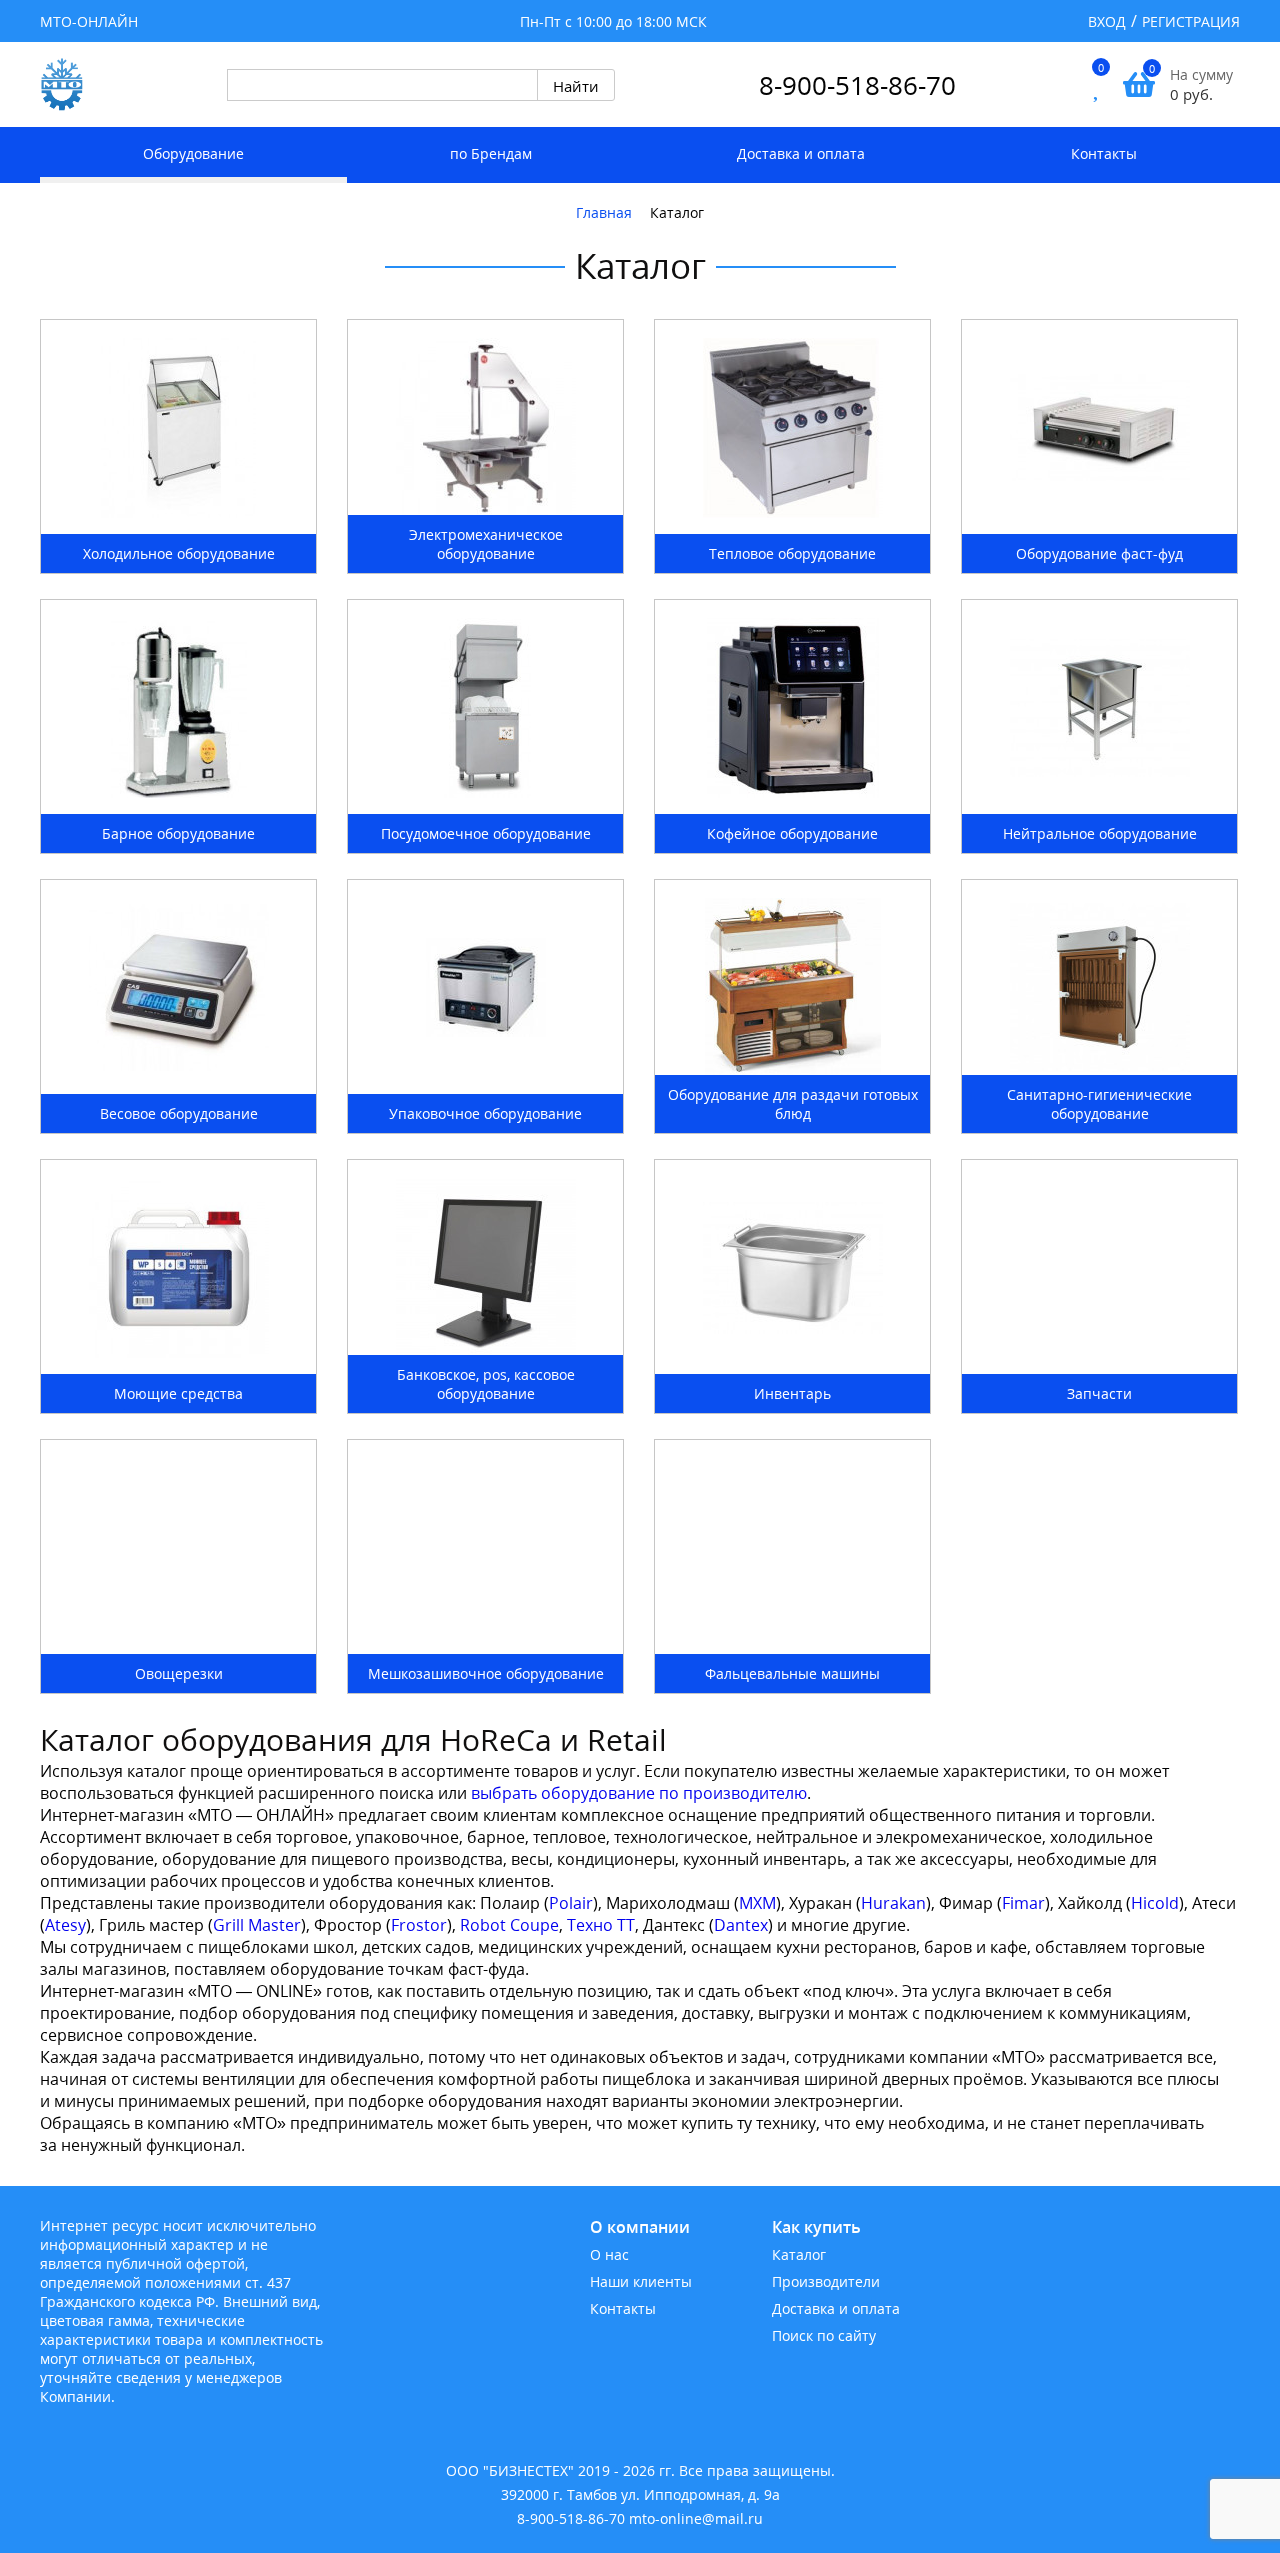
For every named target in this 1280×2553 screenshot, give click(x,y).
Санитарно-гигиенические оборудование (1099, 1104)
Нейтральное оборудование (1100, 833)
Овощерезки (179, 1673)
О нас (609, 2254)
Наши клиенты (641, 2281)
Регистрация (1191, 21)
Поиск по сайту (824, 2335)
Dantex (741, 1925)
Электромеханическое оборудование (486, 544)
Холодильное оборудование (179, 553)
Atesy (65, 1925)
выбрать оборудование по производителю (637, 1793)
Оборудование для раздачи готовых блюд (793, 1104)
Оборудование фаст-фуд (1099, 553)
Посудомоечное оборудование (486, 833)
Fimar (1023, 1903)
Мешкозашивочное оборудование (486, 1673)
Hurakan (893, 1903)
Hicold (1155, 1903)
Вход (1107, 21)
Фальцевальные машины (792, 1673)
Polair (571, 1903)
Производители (826, 2281)
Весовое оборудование (179, 1113)
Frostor (419, 1925)
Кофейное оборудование (792, 833)
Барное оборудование (178, 833)
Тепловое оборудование (792, 553)
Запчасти (1099, 1393)
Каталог (799, 2254)
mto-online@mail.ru (696, 2518)
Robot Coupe (509, 1925)
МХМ (757, 1903)
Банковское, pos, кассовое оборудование (486, 1384)
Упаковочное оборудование (485, 1113)
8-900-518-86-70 (857, 85)
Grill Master (257, 1925)
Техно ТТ (601, 1925)
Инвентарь (792, 1393)
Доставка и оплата (801, 153)
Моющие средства (178, 1393)
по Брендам (491, 153)
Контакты (1104, 153)
